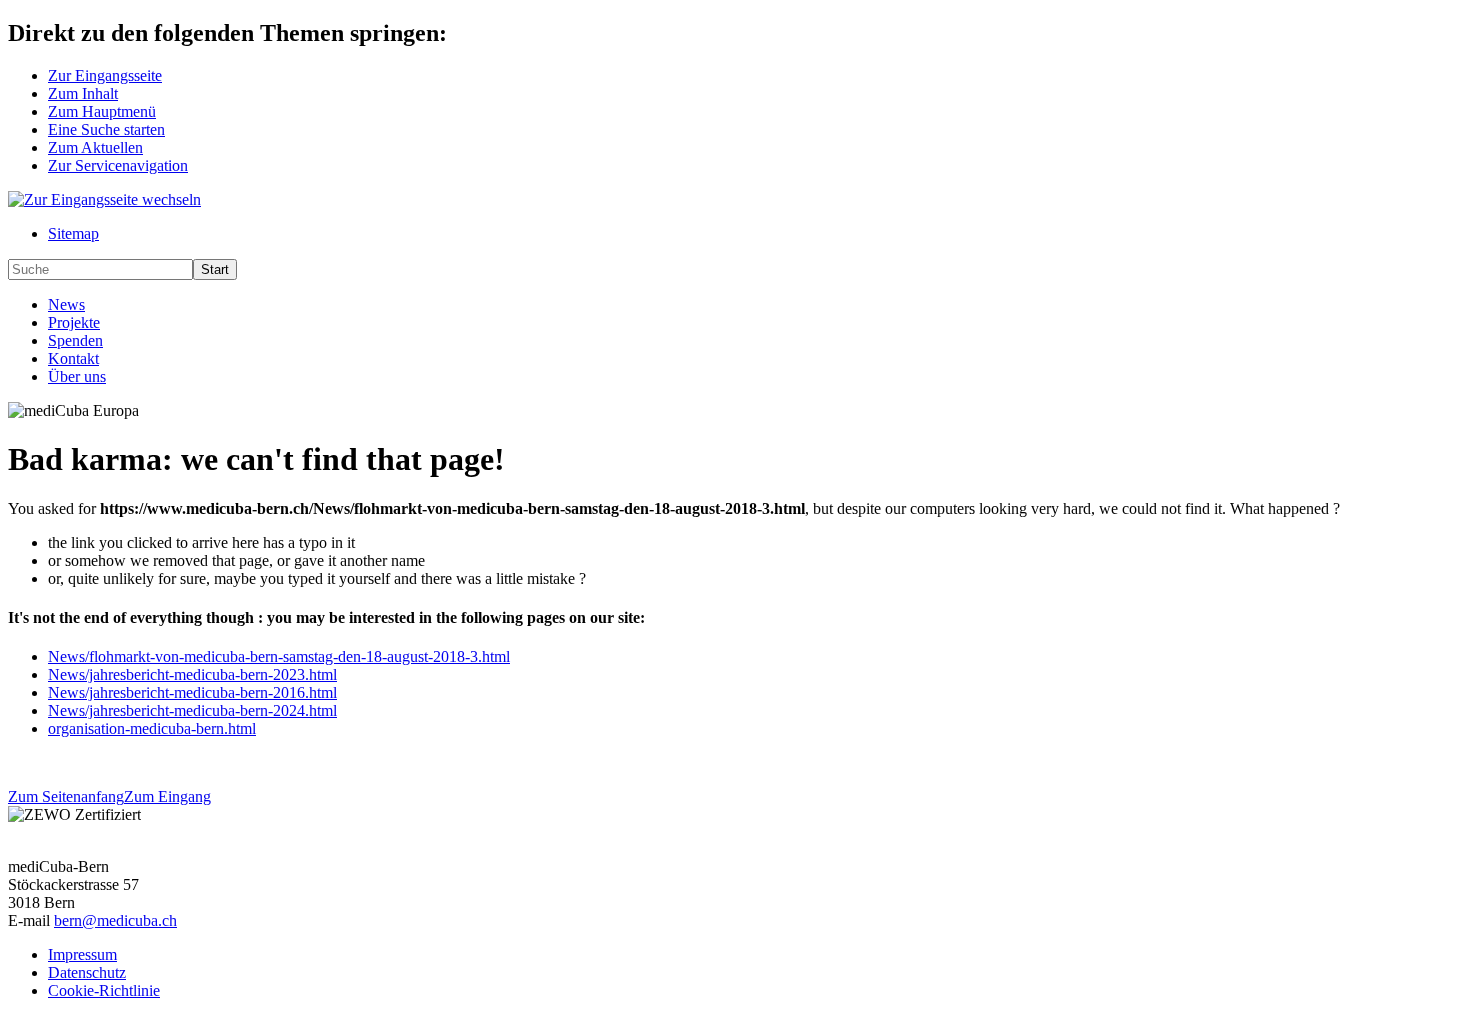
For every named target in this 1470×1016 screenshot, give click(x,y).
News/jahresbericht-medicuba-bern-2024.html (192, 710)
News (66, 304)
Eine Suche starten (106, 129)
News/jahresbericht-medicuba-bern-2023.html (192, 674)
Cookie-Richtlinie (104, 990)
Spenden (75, 340)
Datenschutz (87, 972)
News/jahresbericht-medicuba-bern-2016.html (192, 692)
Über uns (77, 376)
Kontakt (73, 358)
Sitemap (73, 233)
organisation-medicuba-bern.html (152, 728)
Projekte (74, 322)
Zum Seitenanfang (66, 796)
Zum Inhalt (83, 93)
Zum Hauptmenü (102, 111)
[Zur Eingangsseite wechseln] (104, 199)
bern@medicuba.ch (115, 920)
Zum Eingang (167, 796)
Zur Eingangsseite (105, 75)
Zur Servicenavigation (118, 165)
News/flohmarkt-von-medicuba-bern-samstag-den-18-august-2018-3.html (279, 656)
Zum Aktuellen (95, 147)
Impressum (82, 954)
